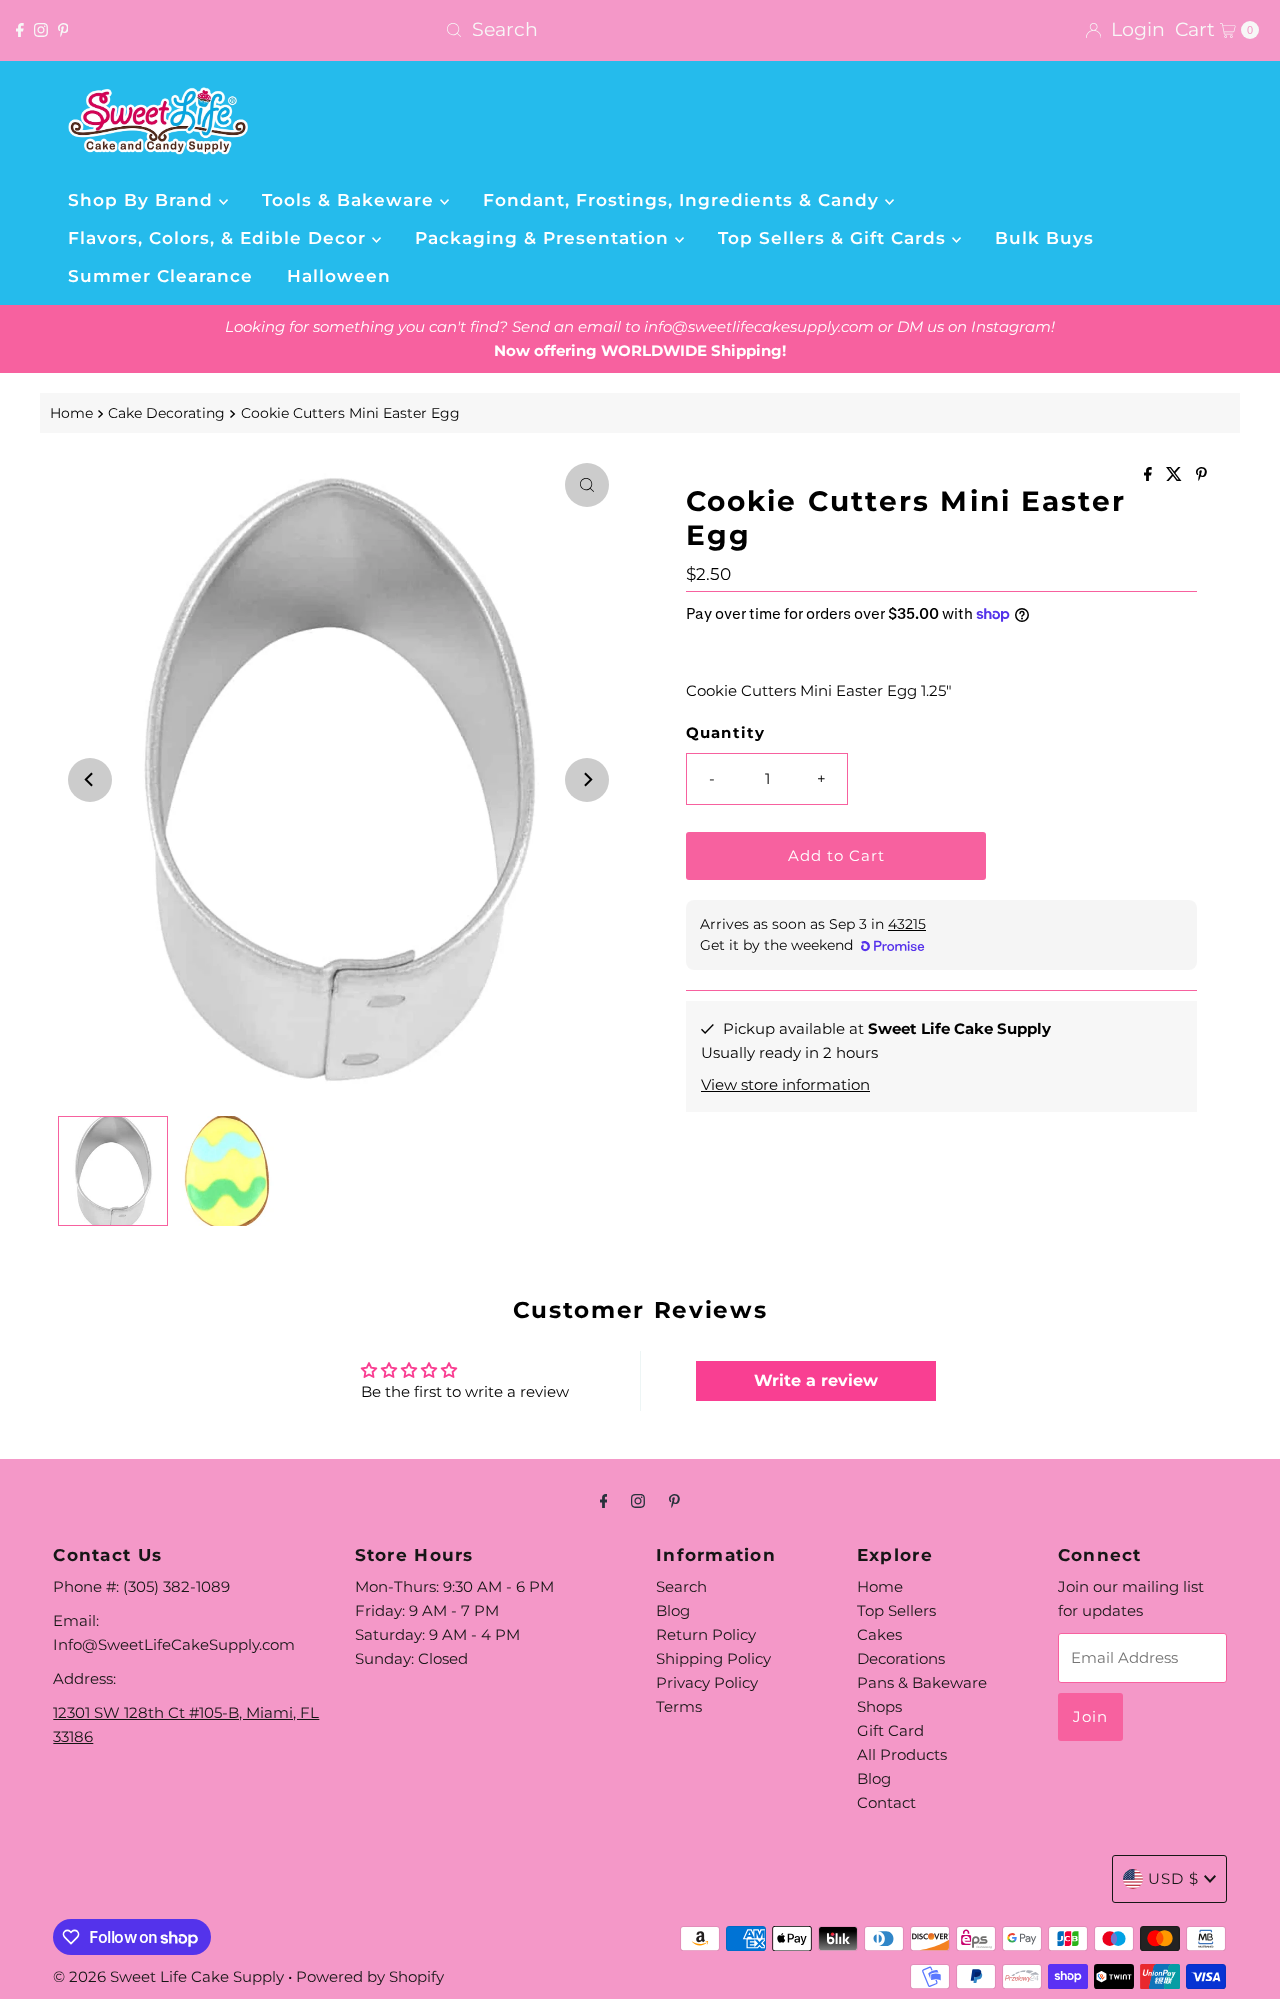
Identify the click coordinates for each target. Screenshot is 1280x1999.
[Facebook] (20, 30)
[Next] (587, 780)
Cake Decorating (166, 413)
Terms (679, 1706)
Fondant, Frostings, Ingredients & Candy (684, 200)
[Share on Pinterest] (1201, 475)
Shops (879, 1706)
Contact (886, 1802)
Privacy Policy (707, 1682)
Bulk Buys (1044, 238)
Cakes (879, 1634)
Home (71, 413)
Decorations (901, 1658)
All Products (902, 1754)
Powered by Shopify (370, 1976)
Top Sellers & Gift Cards (835, 238)
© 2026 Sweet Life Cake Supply (168, 1976)
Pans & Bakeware (922, 1682)
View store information (785, 1084)
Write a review (816, 1380)
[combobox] (639, 30)
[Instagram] (41, 30)
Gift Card (890, 1730)
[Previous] (90, 780)
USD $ (1173, 1878)
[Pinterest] (63, 30)
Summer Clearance (160, 276)
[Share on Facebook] (1150, 475)
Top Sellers (896, 1610)
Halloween (339, 276)
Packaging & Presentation (545, 238)
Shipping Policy (713, 1658)
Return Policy (706, 1634)
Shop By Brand (143, 200)
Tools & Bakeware (351, 200)
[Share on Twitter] (1176, 475)
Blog (673, 1610)
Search (681, 1586)
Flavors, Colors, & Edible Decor (220, 238)
